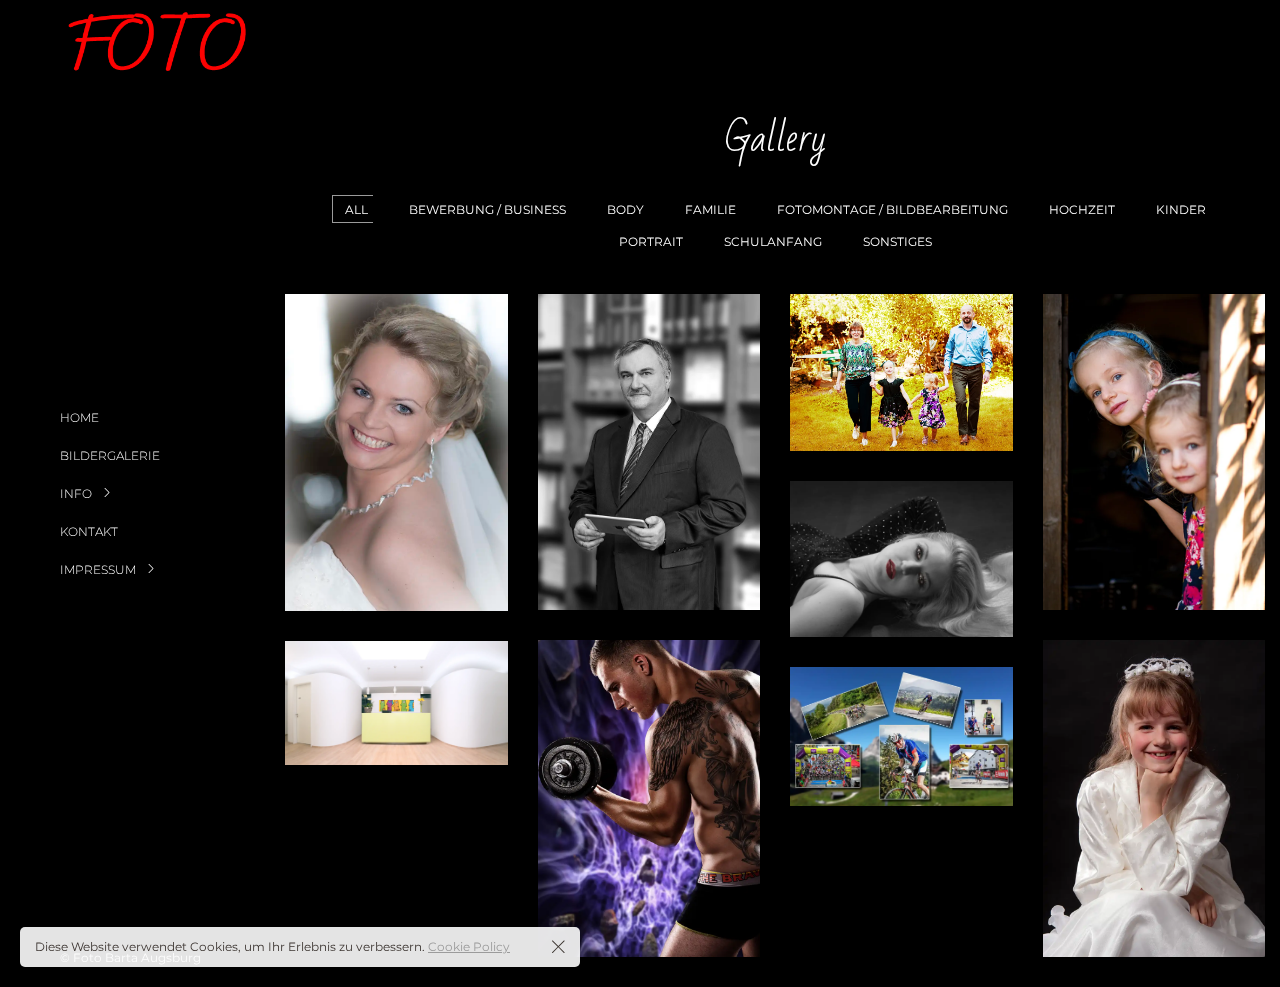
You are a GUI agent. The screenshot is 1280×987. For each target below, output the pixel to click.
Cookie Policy (469, 946)
